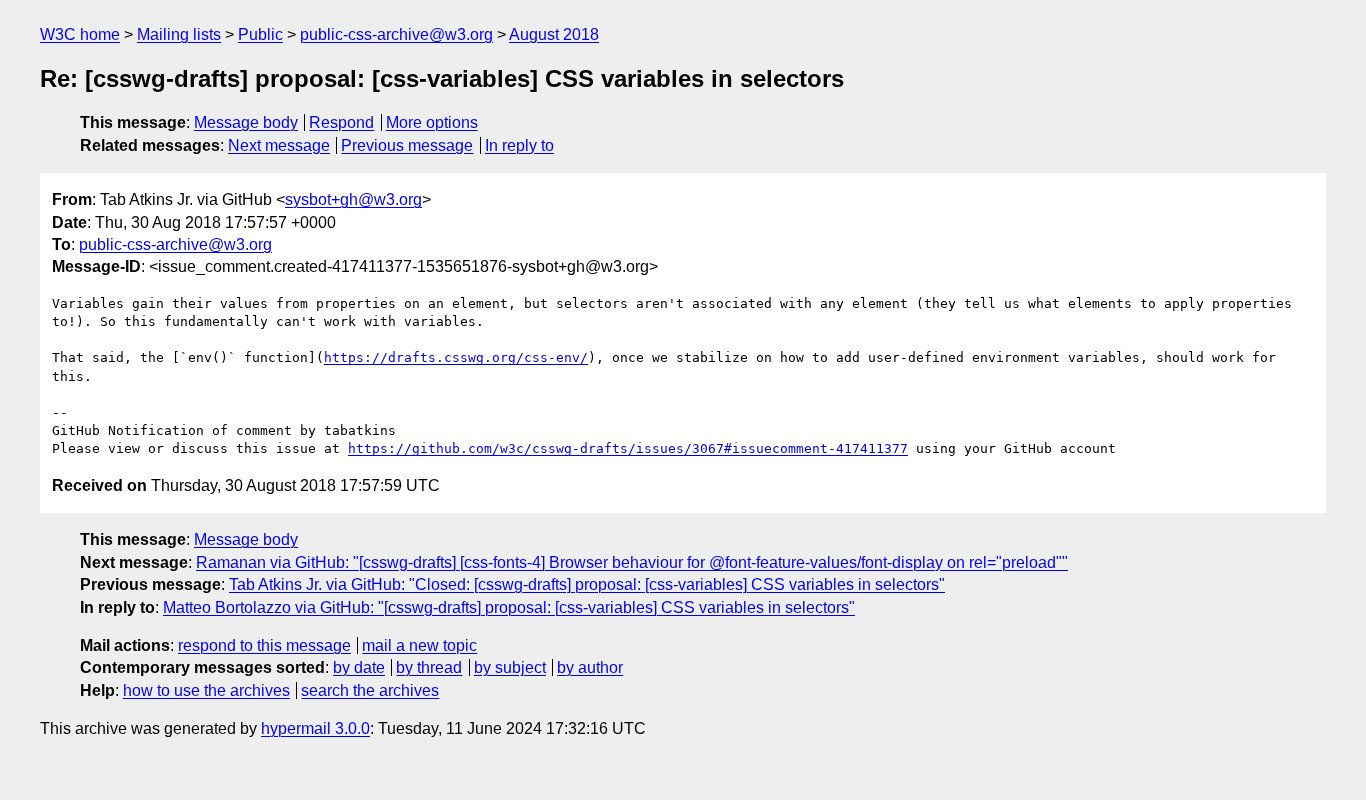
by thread (429, 667)
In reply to (519, 145)
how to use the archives (206, 690)
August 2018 (554, 34)
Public (260, 34)
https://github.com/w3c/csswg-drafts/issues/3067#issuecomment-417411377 (628, 448)
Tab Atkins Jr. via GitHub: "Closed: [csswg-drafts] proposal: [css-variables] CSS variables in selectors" (587, 584)
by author (590, 667)
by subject (510, 667)
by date (359, 667)
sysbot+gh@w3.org (353, 199)
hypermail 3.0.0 (315, 728)
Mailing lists (179, 34)
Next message (279, 145)
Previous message (407, 145)
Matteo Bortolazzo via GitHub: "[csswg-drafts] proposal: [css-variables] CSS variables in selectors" (509, 607)
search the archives (370, 690)
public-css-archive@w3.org (396, 34)
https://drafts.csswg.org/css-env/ (456, 357)
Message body (246, 122)
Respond (341, 122)
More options (432, 122)
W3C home (80, 34)
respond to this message (264, 645)
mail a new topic (419, 645)
